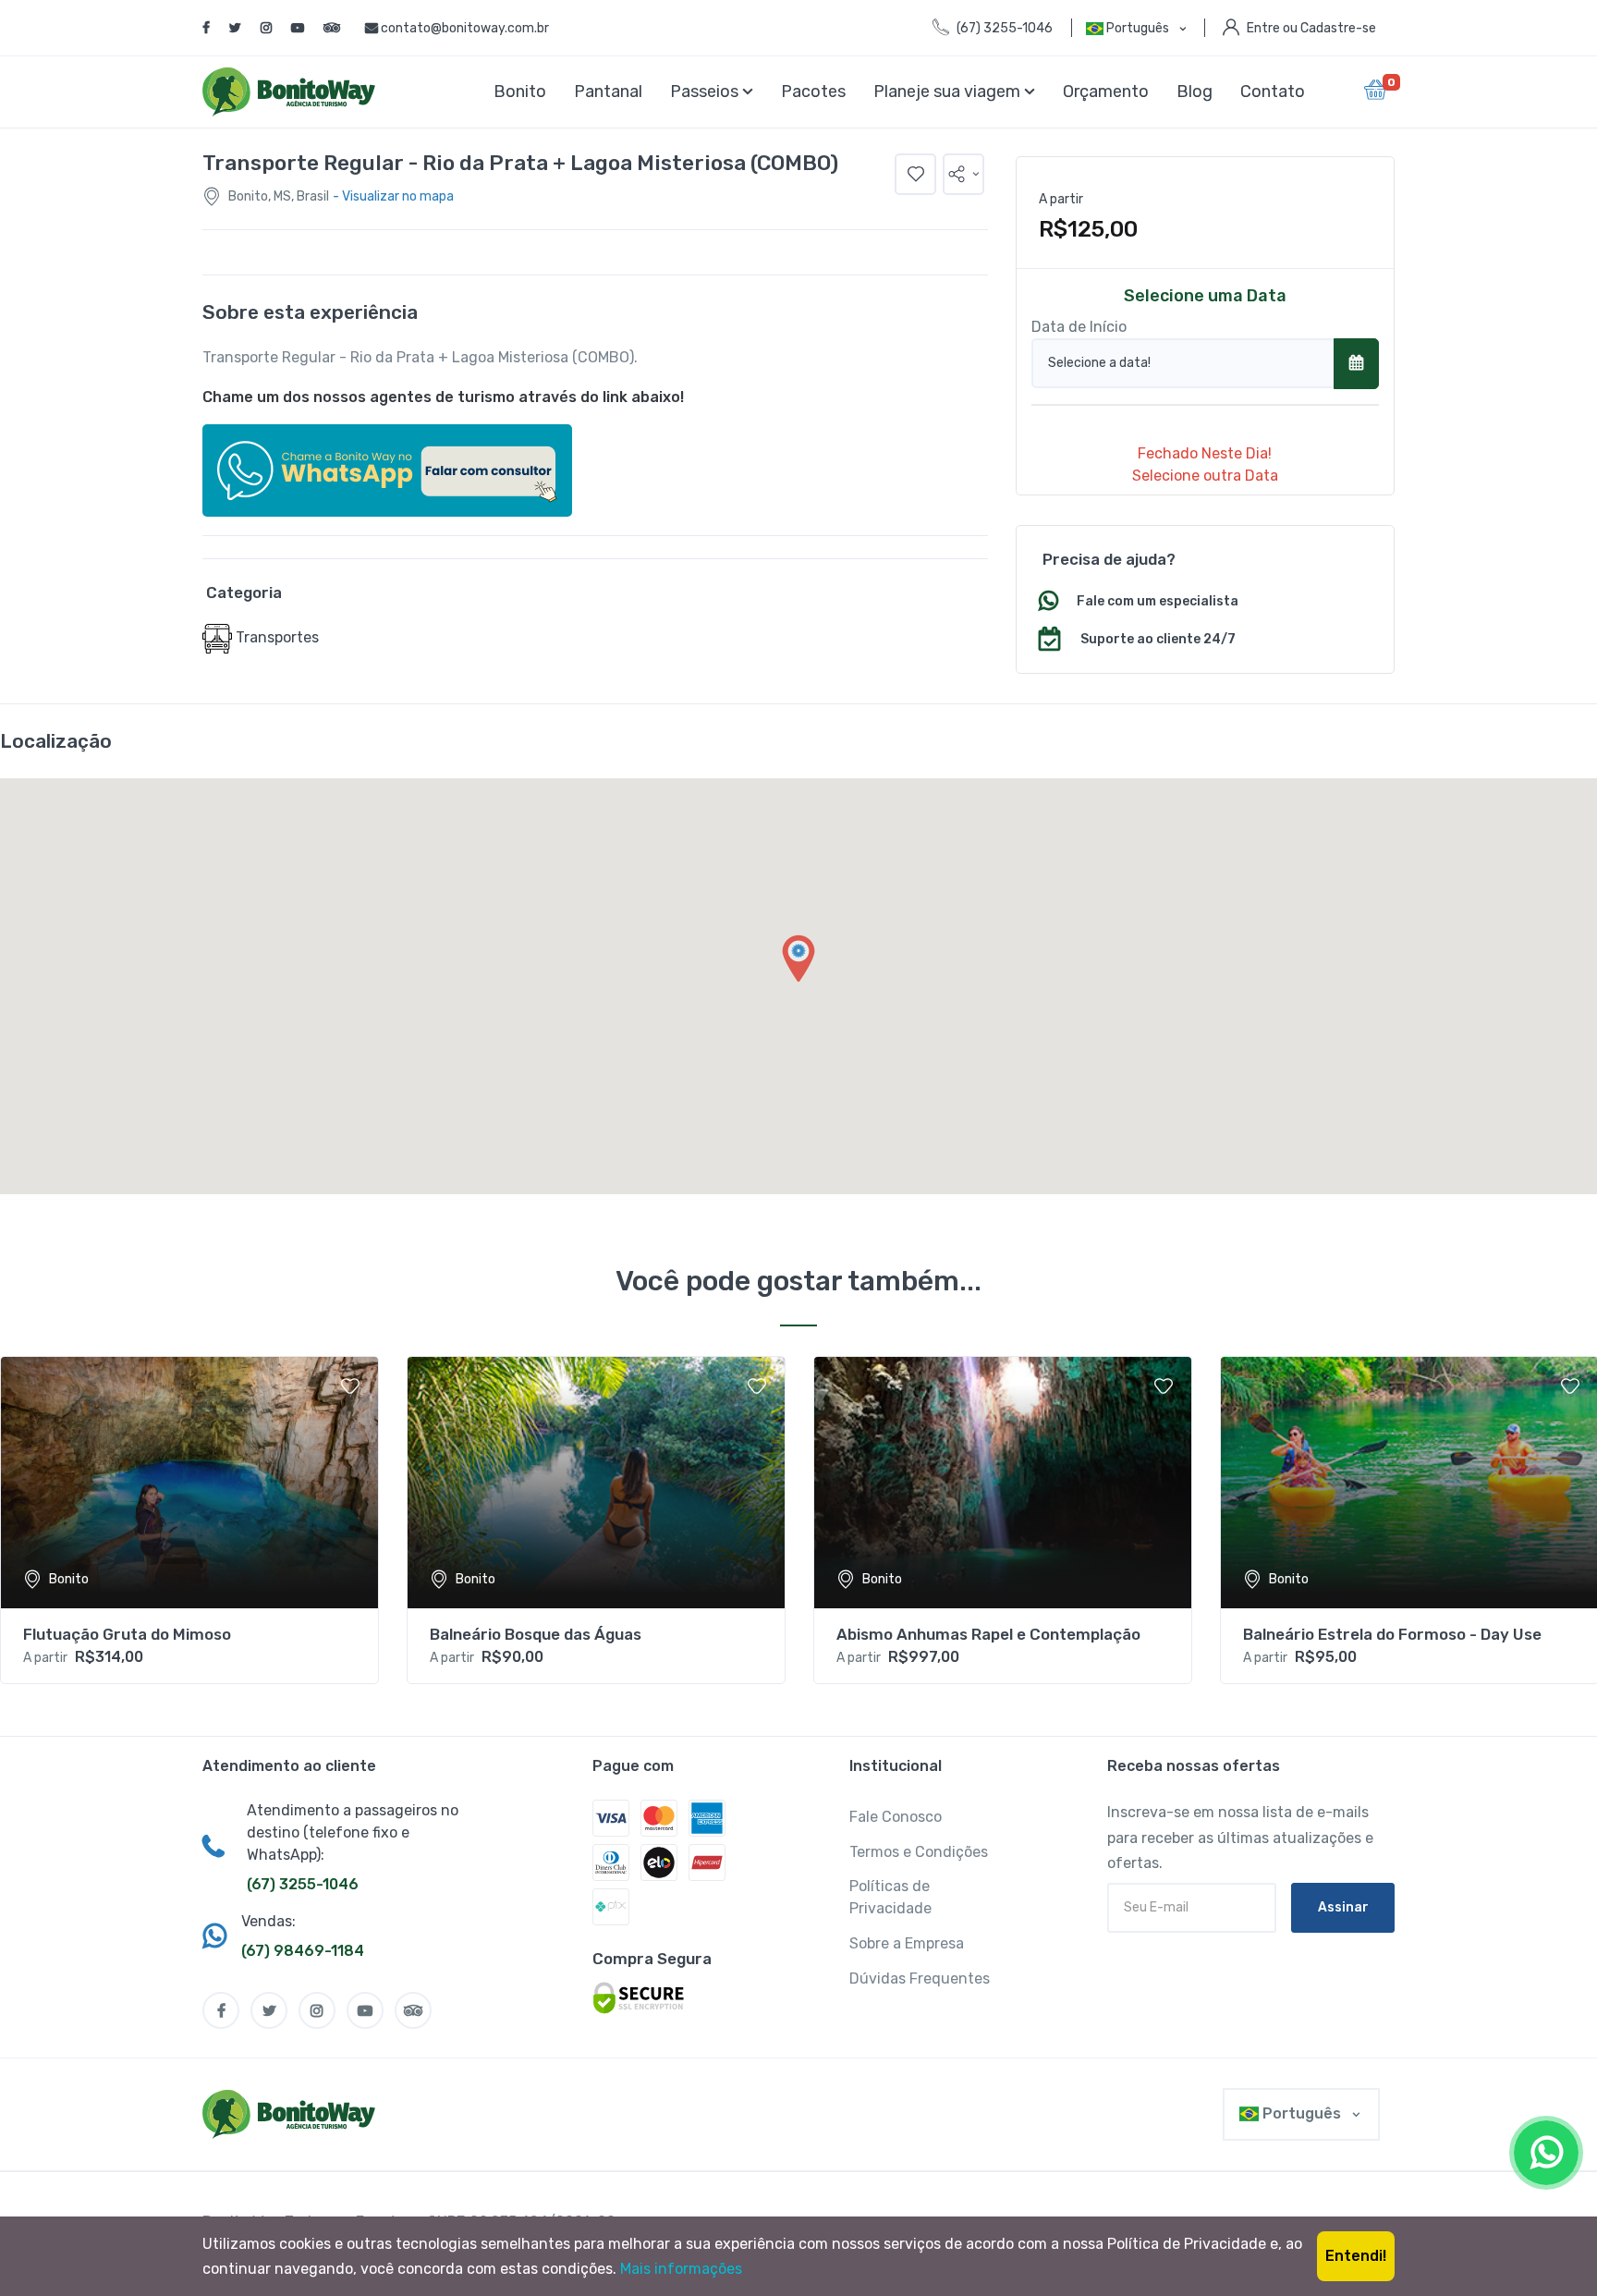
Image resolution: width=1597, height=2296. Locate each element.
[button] (963, 174)
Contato (1273, 92)
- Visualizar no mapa (393, 196)
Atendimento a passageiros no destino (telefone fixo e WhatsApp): (353, 1832)
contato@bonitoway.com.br (465, 28)
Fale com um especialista (1158, 601)
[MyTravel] (293, 2114)
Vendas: (268, 1921)
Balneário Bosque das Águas (536, 1634)
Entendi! (1356, 2256)
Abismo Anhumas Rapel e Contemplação (988, 1634)
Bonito (520, 92)
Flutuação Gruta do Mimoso (127, 1634)
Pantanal (608, 92)
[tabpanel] (189, 1520)
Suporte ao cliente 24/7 (1158, 639)
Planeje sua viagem (949, 92)
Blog (1195, 92)
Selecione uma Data (1205, 296)
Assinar (1343, 1907)
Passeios (706, 92)
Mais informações (681, 2269)
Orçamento (1106, 92)
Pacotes (813, 92)
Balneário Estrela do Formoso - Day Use (1392, 1634)
